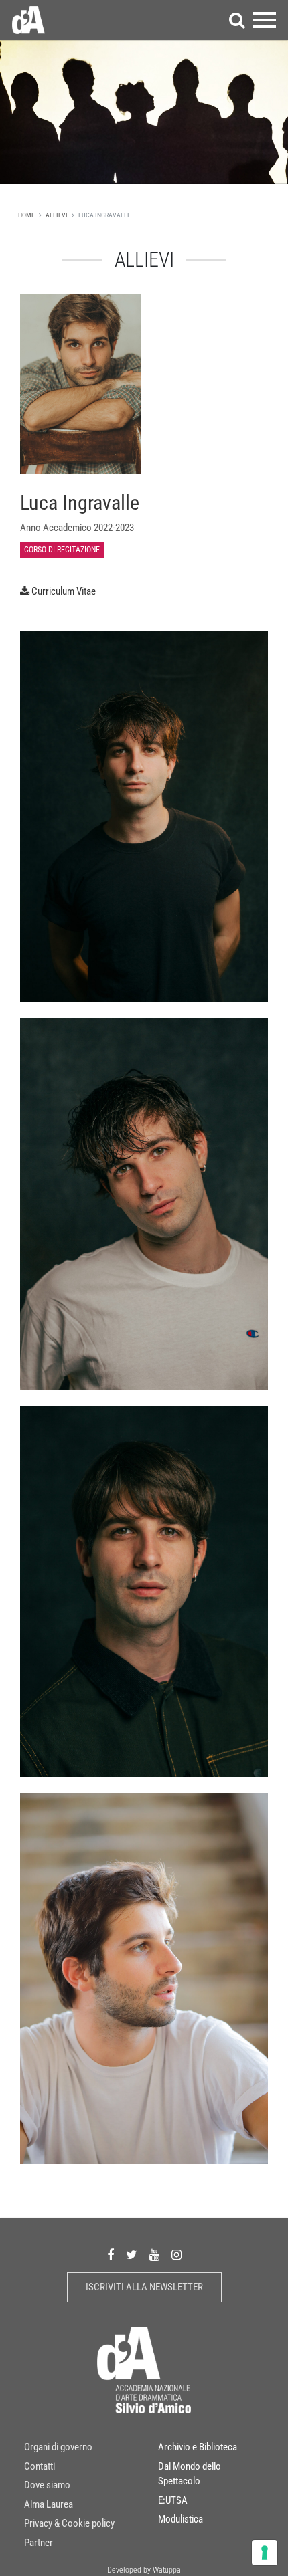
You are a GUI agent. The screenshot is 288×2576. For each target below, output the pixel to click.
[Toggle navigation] (265, 20)
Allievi (57, 215)
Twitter (132, 2255)
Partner (39, 2543)
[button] (237, 20)
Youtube (154, 2255)
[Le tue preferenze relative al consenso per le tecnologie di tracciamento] (265, 2553)
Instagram (176, 2255)
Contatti (40, 2466)
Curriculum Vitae (64, 591)
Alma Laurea (49, 2504)
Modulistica (181, 2519)
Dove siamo (47, 2485)
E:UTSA (173, 2500)
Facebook (111, 2255)
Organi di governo (58, 2447)
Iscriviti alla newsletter (144, 2287)
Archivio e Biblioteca (198, 2447)
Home (26, 215)
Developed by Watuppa (144, 2570)
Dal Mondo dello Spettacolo (190, 2474)
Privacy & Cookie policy (69, 2523)
